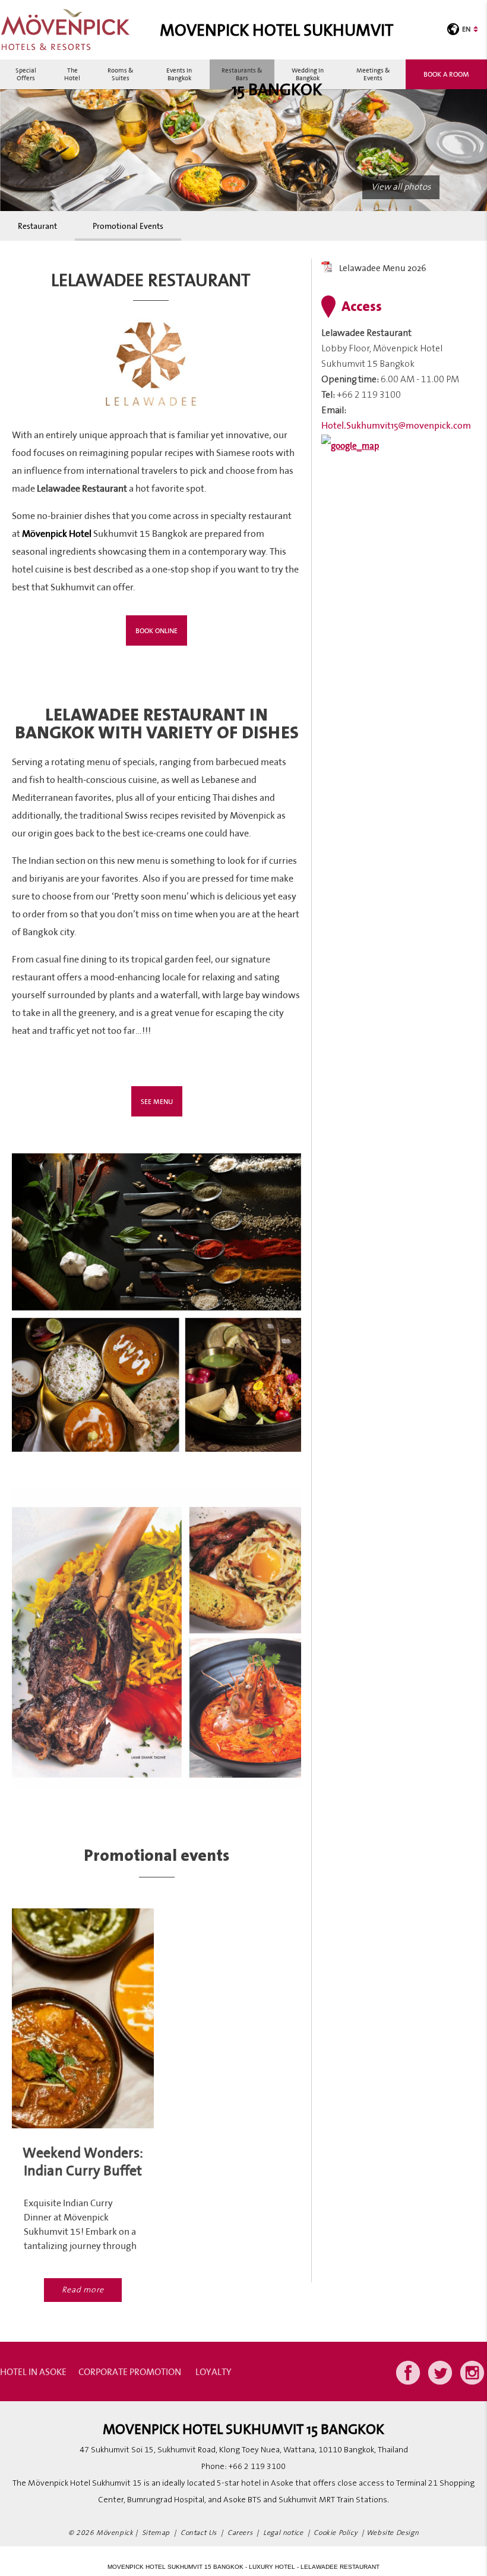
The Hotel (72, 74)
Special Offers (26, 74)
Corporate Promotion (130, 2371)
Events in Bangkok (179, 74)
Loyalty (214, 2371)
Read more (83, 2290)
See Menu (157, 1101)
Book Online (156, 630)
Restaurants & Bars (242, 74)
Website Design (393, 2533)
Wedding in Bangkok (308, 74)
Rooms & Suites (121, 74)
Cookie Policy (336, 2533)
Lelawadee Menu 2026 (383, 268)
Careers (240, 2533)
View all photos (401, 187)
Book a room (446, 74)
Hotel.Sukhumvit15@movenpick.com (396, 425)
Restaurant (37, 226)
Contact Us (199, 2533)
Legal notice (283, 2533)
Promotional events (128, 226)
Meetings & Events (373, 74)
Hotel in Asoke (33, 2371)
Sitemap (156, 2533)
